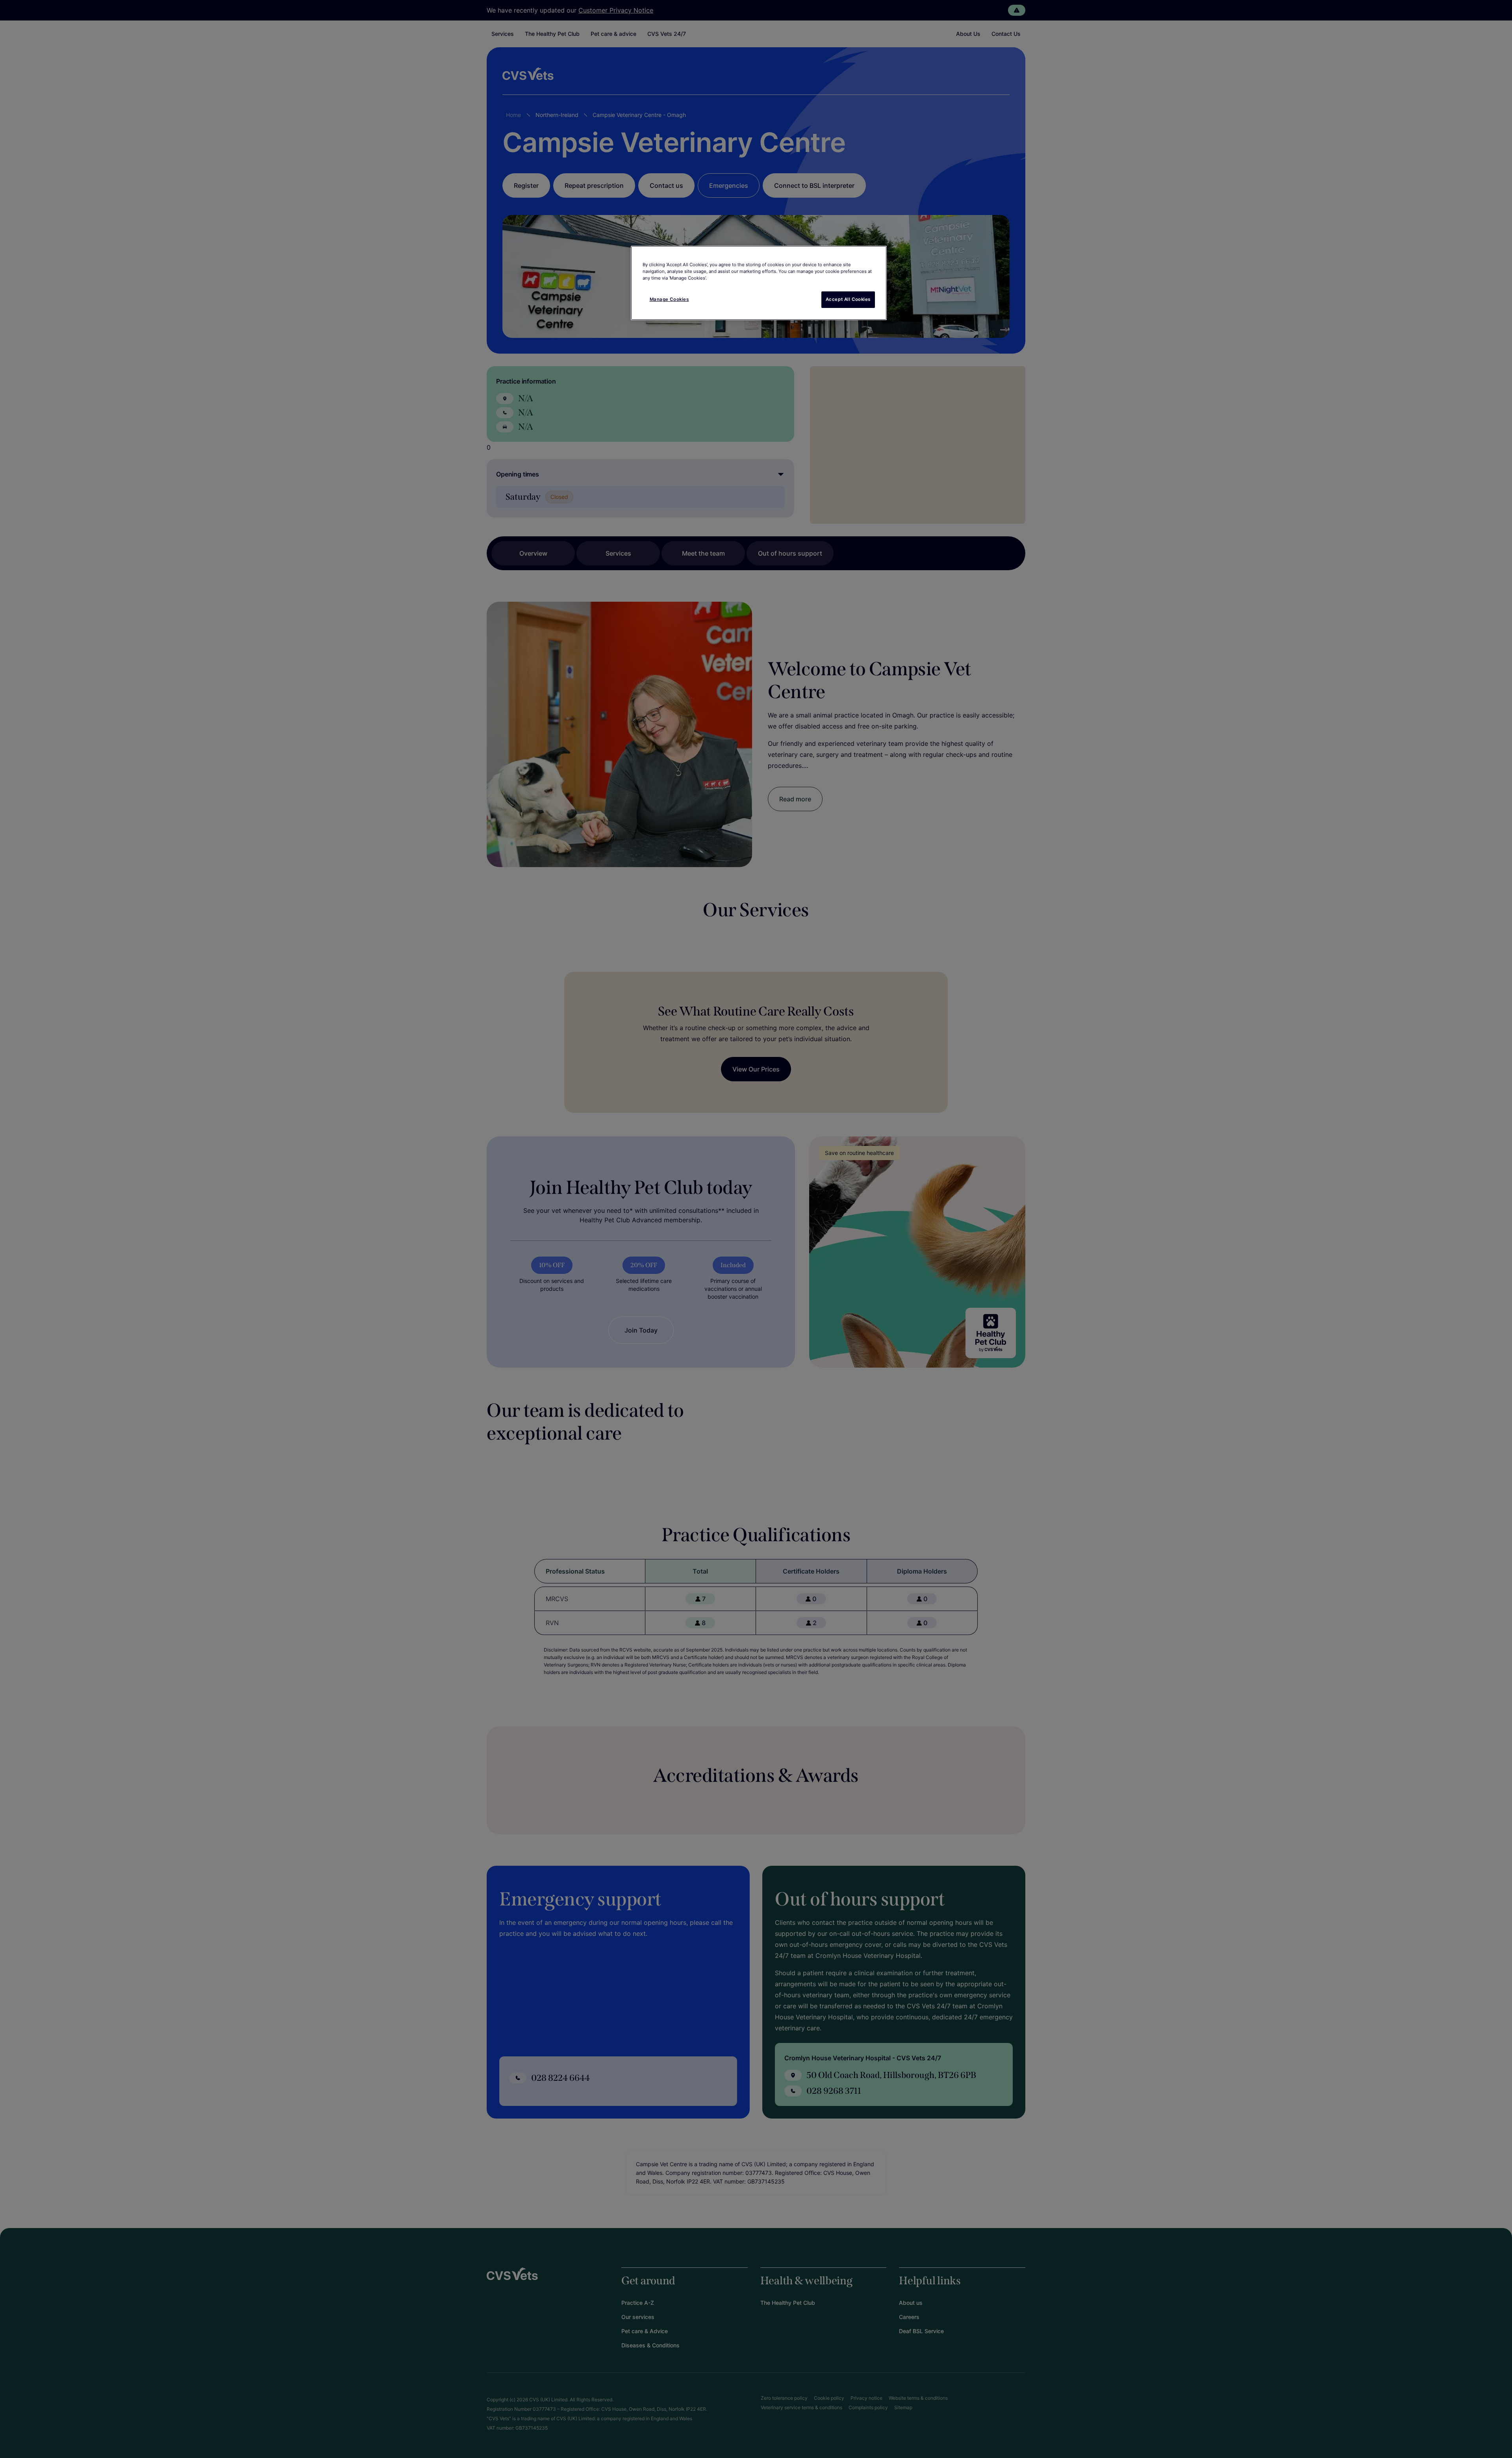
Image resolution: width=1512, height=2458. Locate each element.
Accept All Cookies (848, 299)
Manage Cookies (669, 299)
